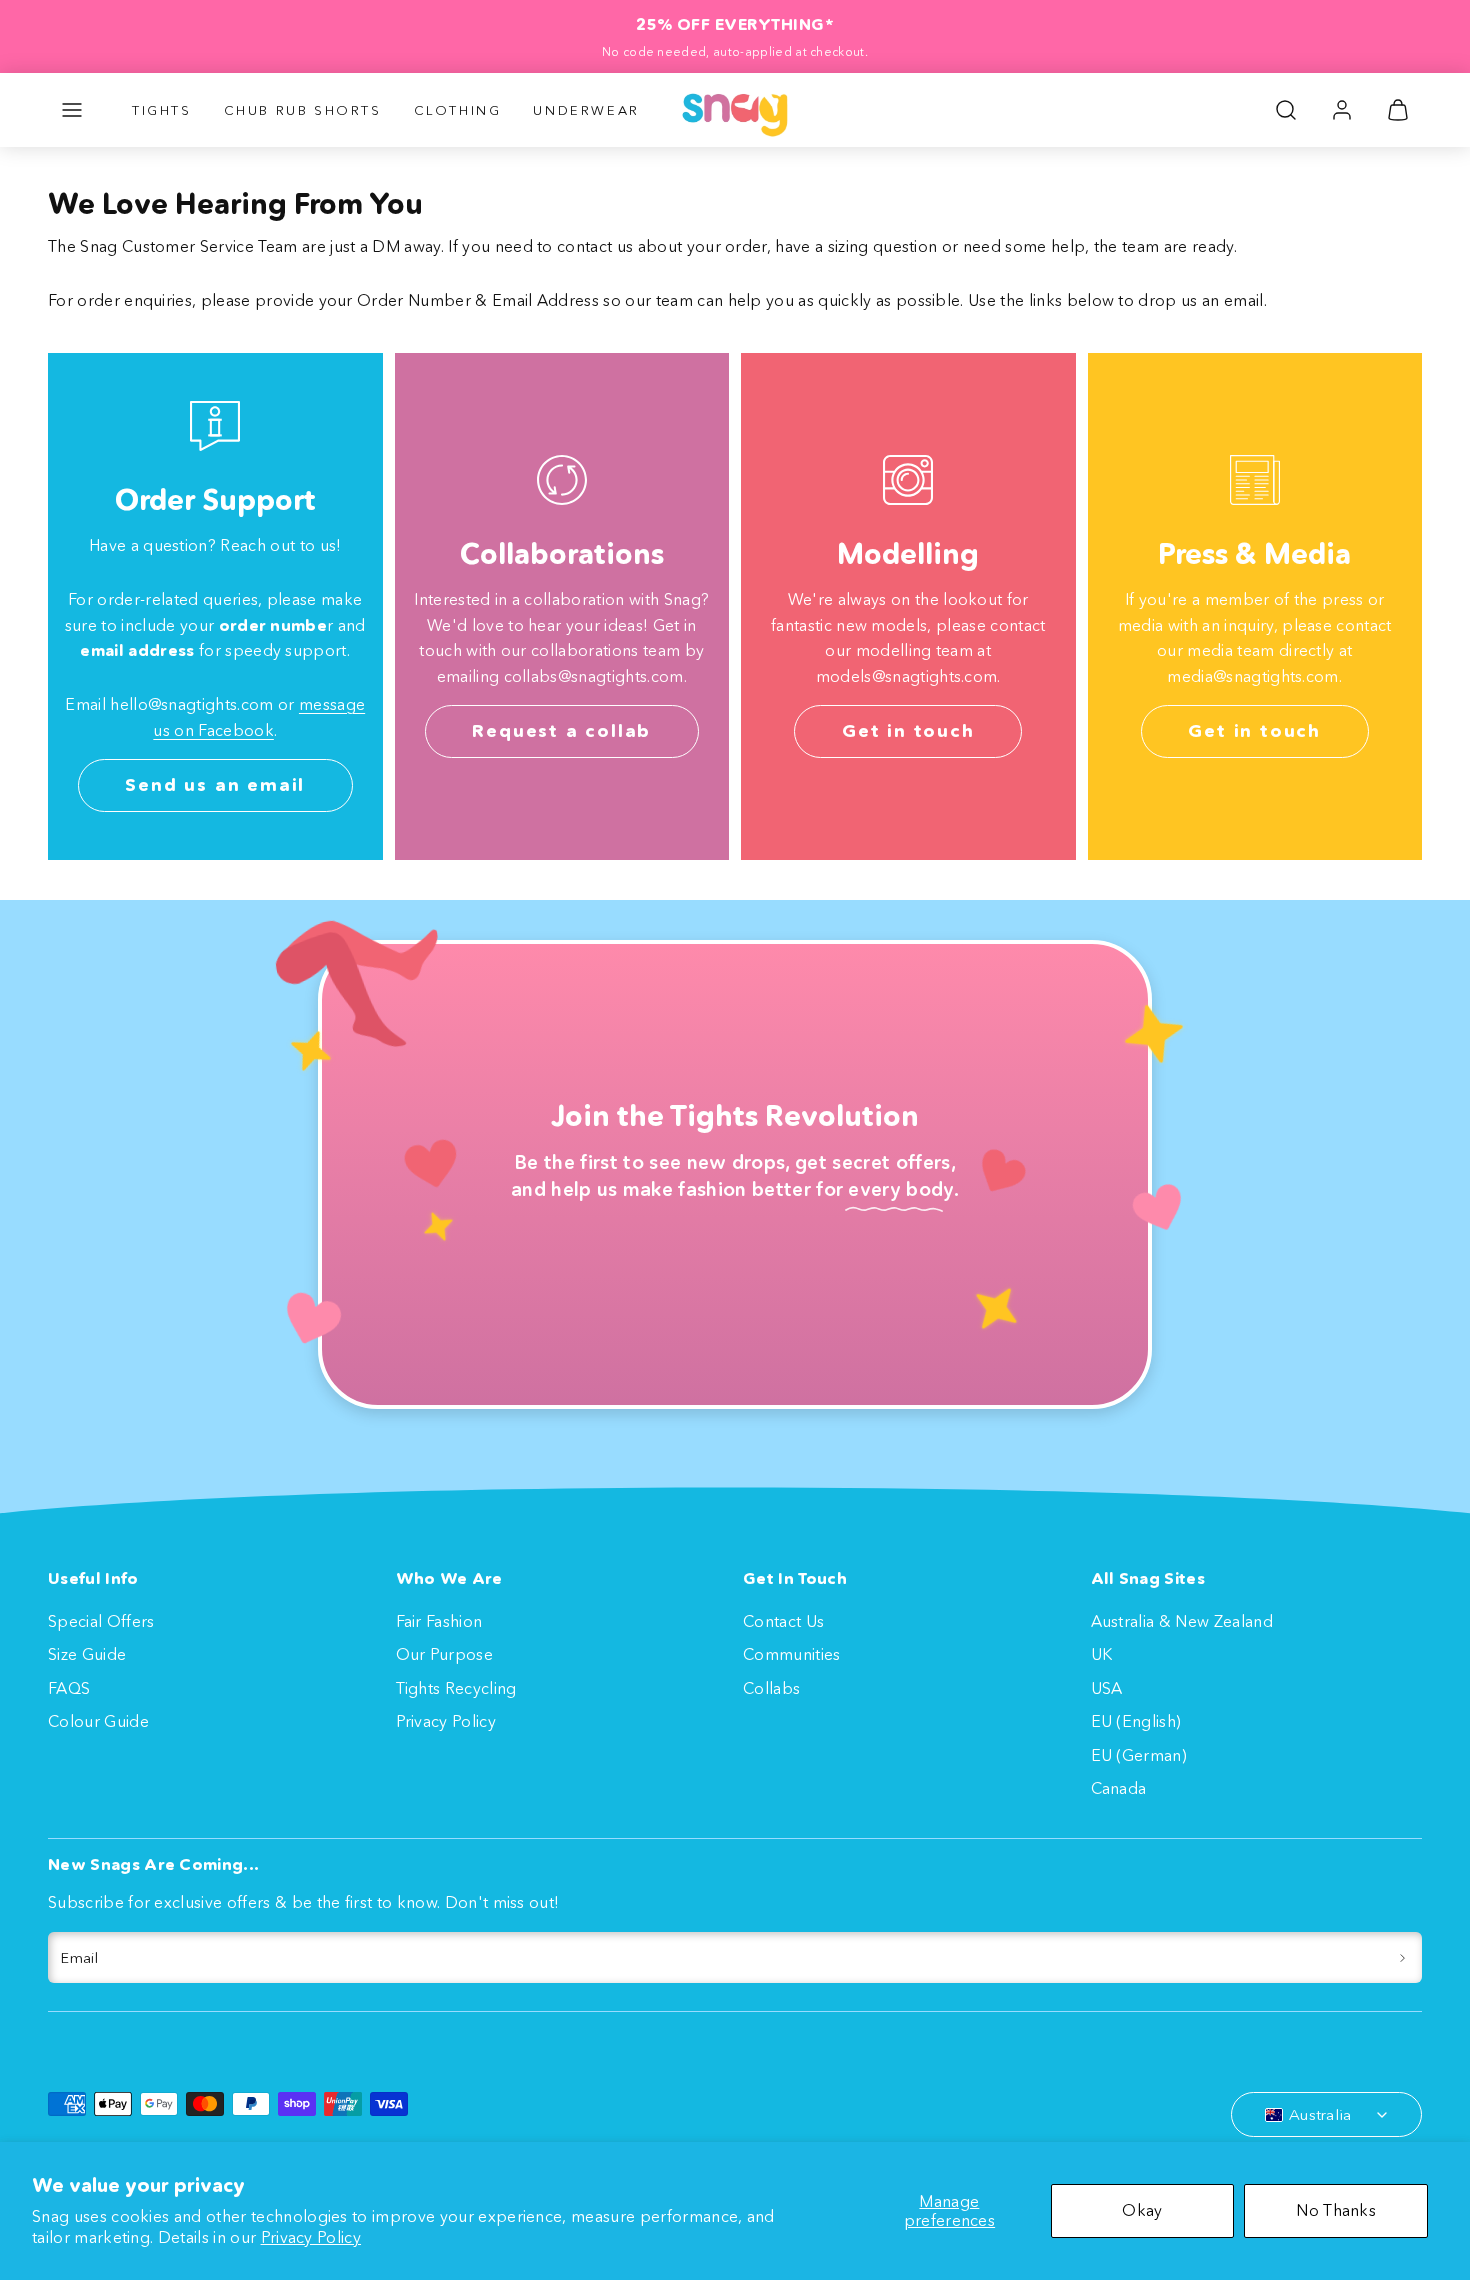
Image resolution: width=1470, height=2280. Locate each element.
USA (1107, 1688)
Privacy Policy (311, 2237)
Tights (162, 110)
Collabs (771, 1688)
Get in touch (908, 731)
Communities (792, 1654)
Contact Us (783, 1621)
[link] (1342, 110)
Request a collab (561, 731)
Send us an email (215, 785)
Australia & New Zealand (1182, 1621)
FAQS (69, 1688)
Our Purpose (445, 1654)
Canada (1119, 1788)
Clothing (458, 110)
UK (1102, 1654)
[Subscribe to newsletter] (1402, 1958)
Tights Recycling (456, 1688)
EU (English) (1136, 1721)
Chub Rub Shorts (303, 110)
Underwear (586, 110)
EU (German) (1139, 1755)
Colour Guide (98, 1721)
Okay (1142, 2210)
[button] (72, 110)
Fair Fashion (439, 1621)
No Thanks (1336, 2210)
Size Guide (87, 1654)
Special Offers (101, 1621)
